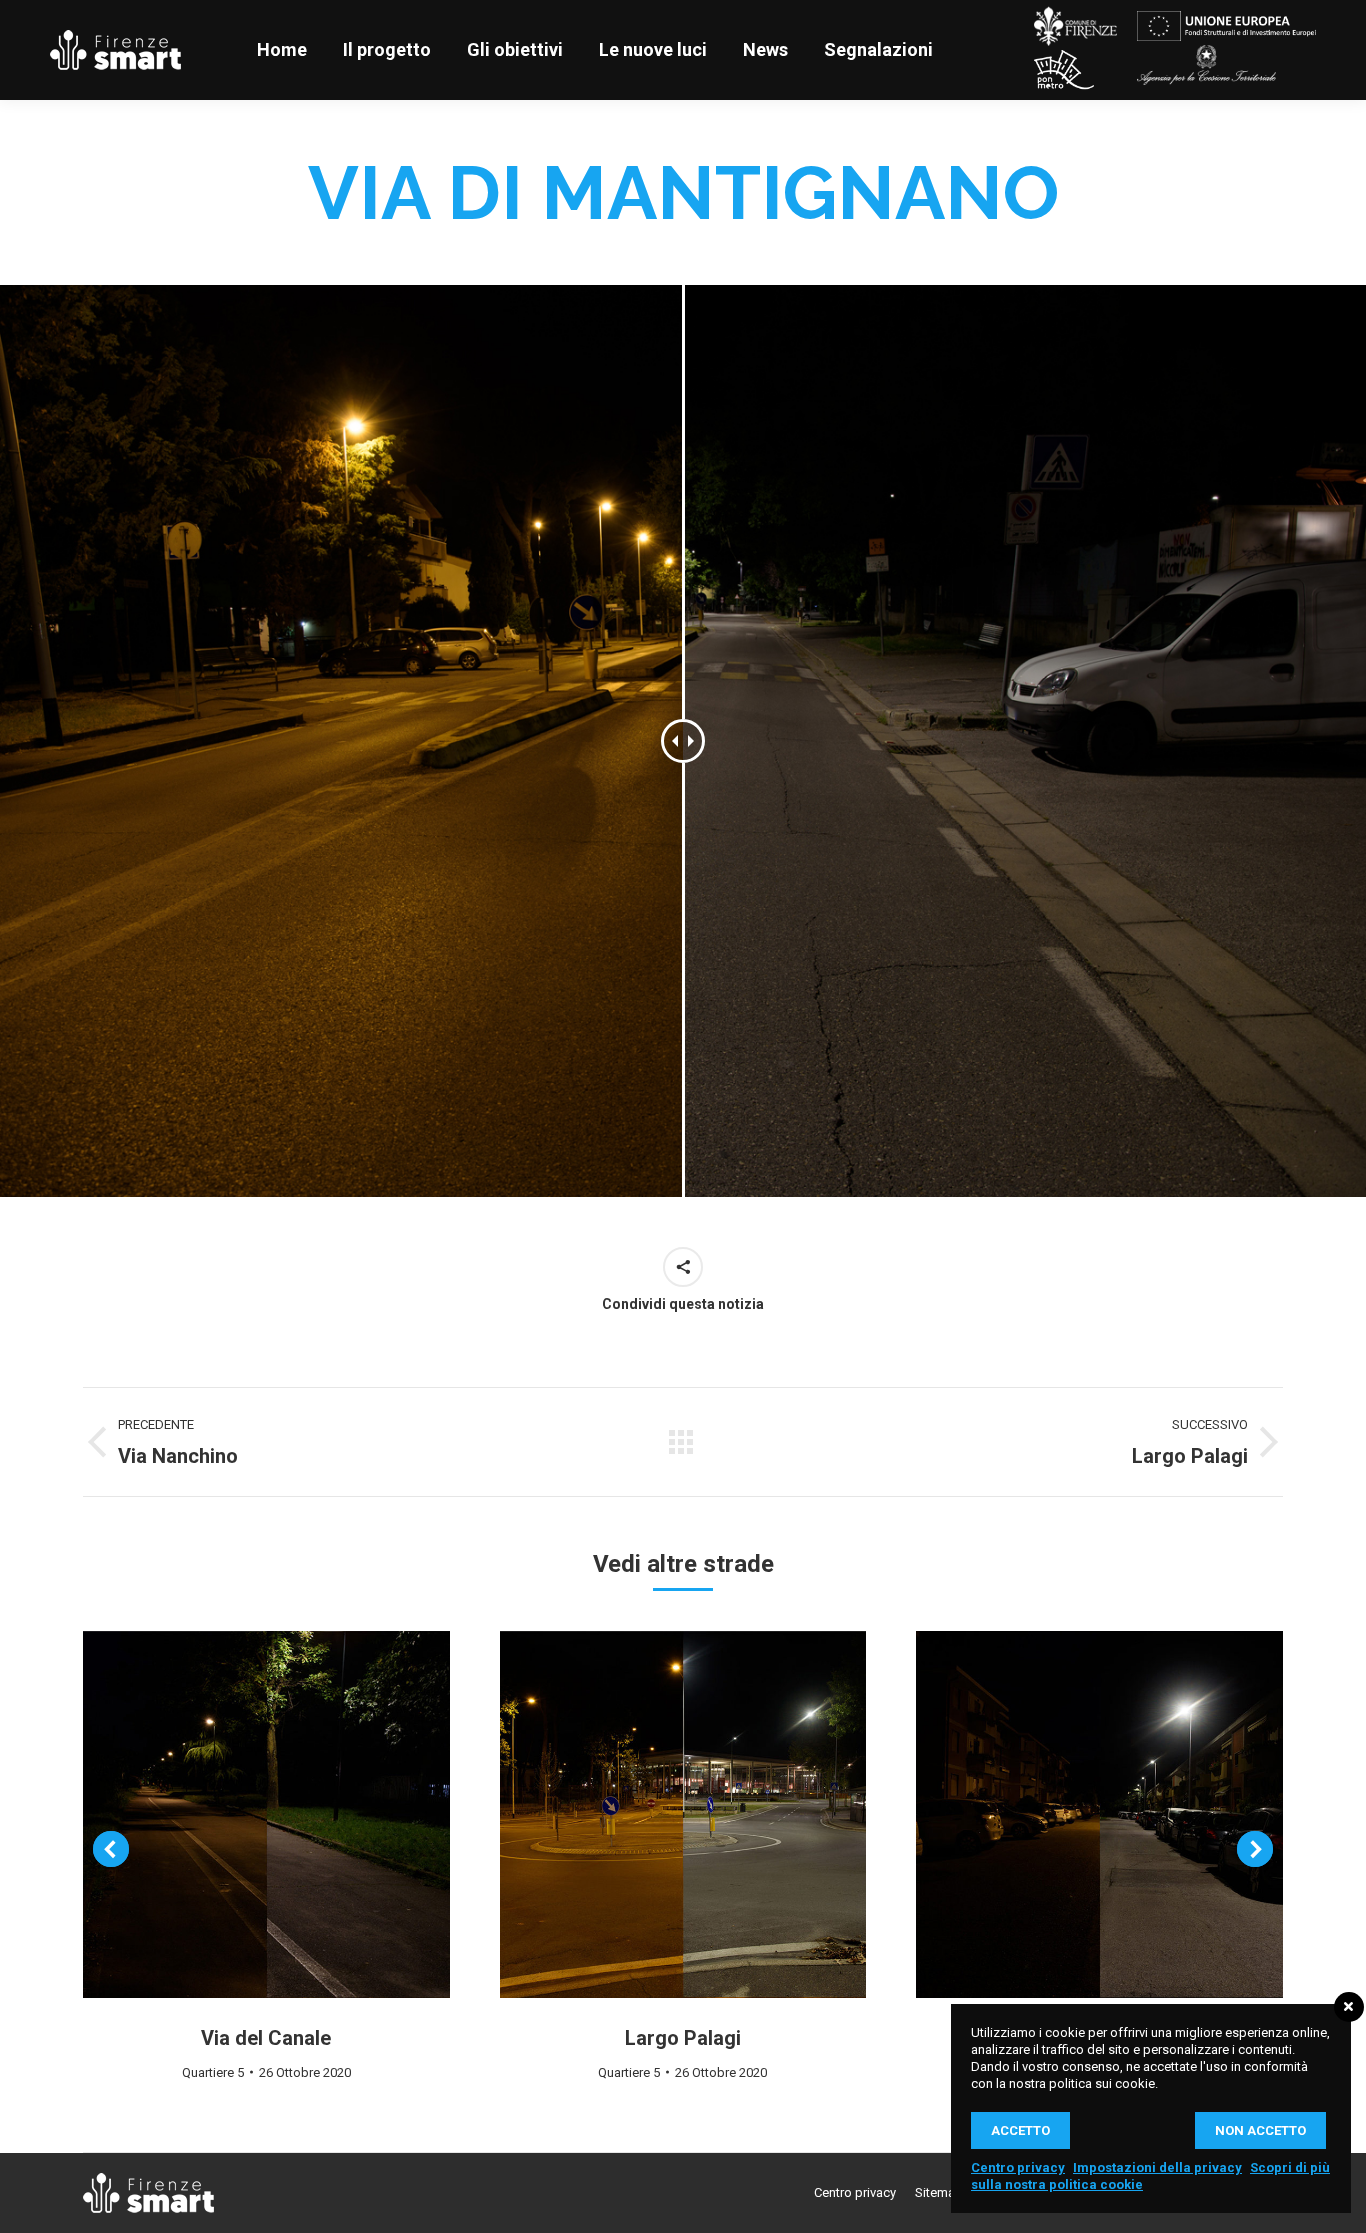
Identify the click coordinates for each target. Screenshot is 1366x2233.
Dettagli (266, 1814)
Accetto (1020, 2130)
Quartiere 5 (213, 2072)
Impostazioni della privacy (1157, 2167)
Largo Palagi (683, 2038)
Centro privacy (1018, 2167)
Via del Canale (266, 2038)
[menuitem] (282, 50)
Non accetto (1260, 2130)
